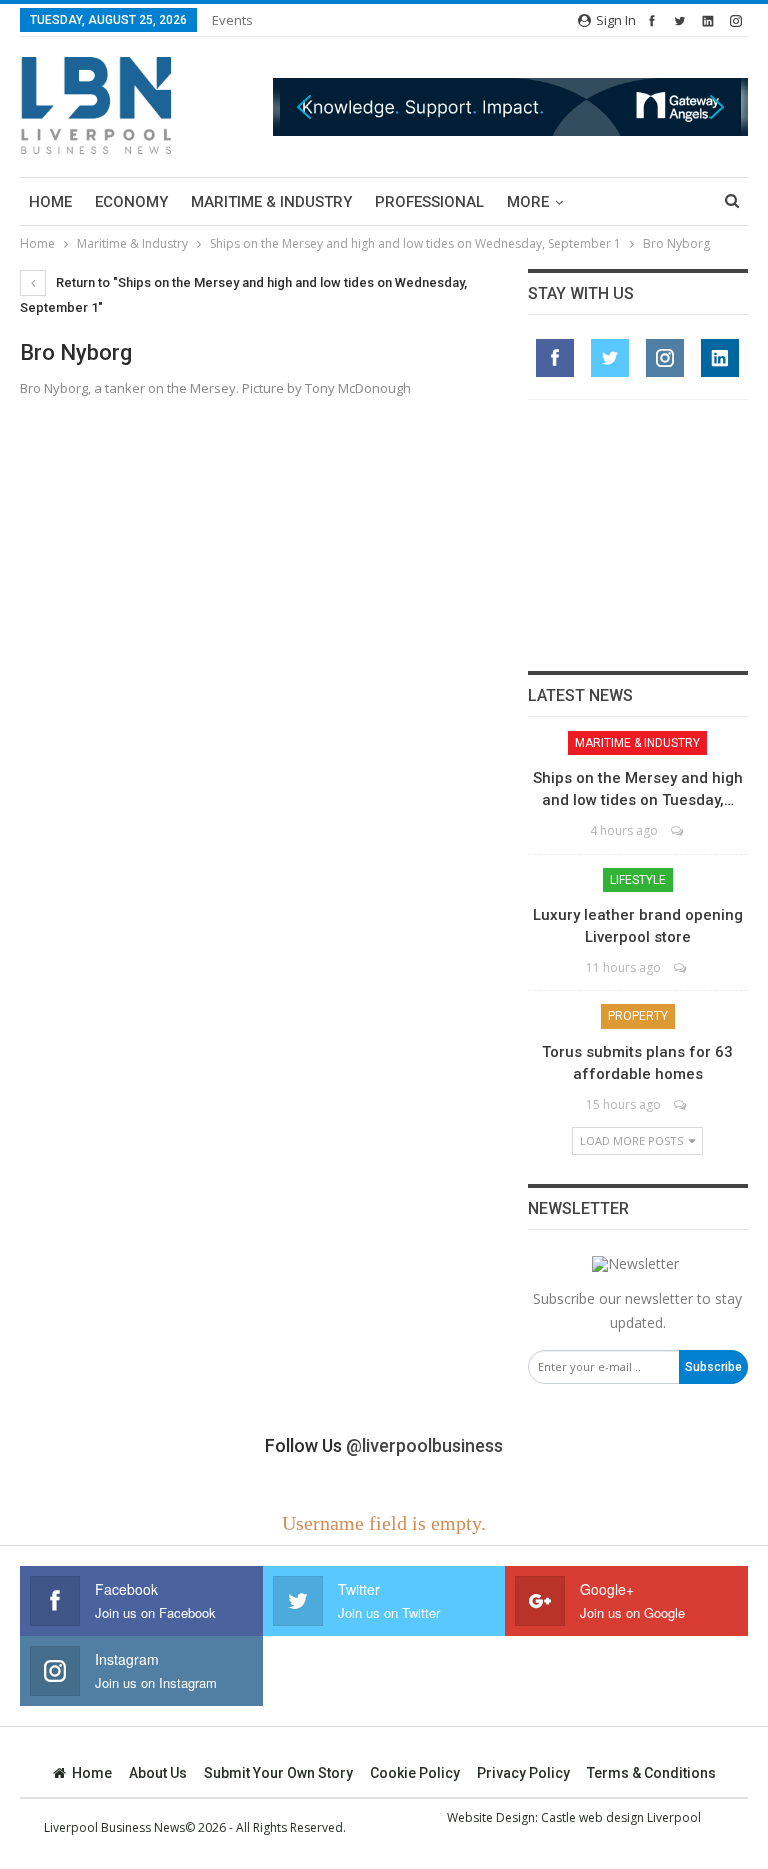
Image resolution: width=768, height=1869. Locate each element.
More (528, 202)
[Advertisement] (638, 535)
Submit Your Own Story (278, 1773)
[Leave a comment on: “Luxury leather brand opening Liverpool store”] (681, 967)
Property (638, 1016)
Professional (429, 202)
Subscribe (713, 1367)
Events (232, 20)
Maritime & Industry (271, 202)
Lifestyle (638, 880)
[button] (510, 106)
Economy (131, 202)
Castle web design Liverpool (621, 1817)
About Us (158, 1773)
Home (50, 202)
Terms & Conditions (651, 1773)
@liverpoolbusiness (424, 1445)
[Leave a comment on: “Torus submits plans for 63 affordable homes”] (681, 1104)
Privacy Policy (523, 1773)
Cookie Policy (415, 1773)
